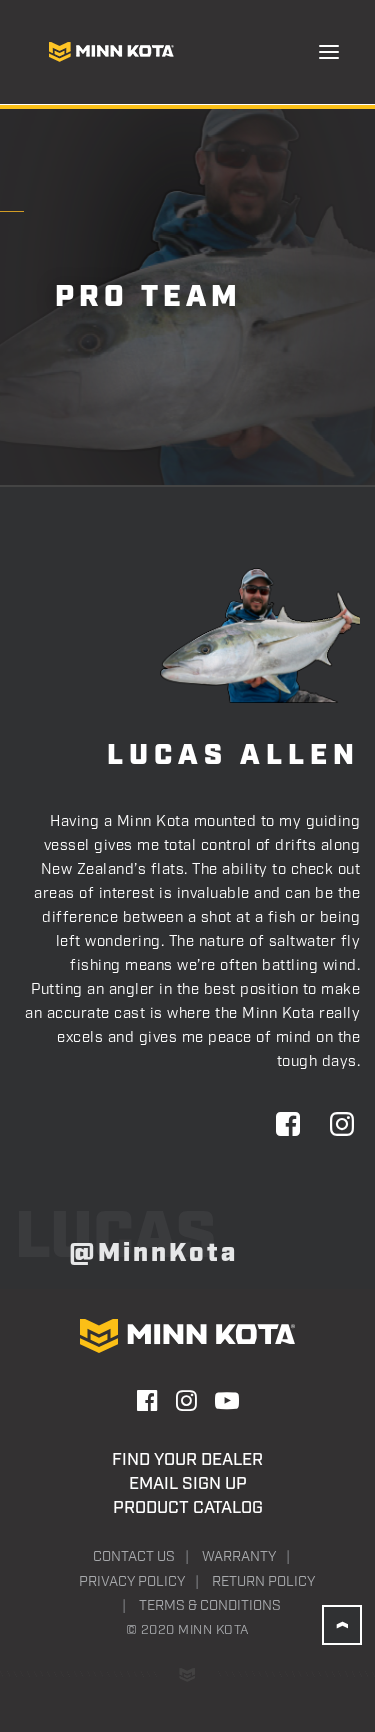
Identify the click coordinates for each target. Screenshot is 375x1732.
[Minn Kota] (111, 52)
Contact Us (134, 1557)
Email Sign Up (188, 1484)
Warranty (239, 1557)
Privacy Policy (132, 1582)
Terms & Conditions (210, 1606)
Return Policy (263, 1582)
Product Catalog (188, 1508)
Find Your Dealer (187, 1460)
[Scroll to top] (342, 1625)
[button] (329, 52)
